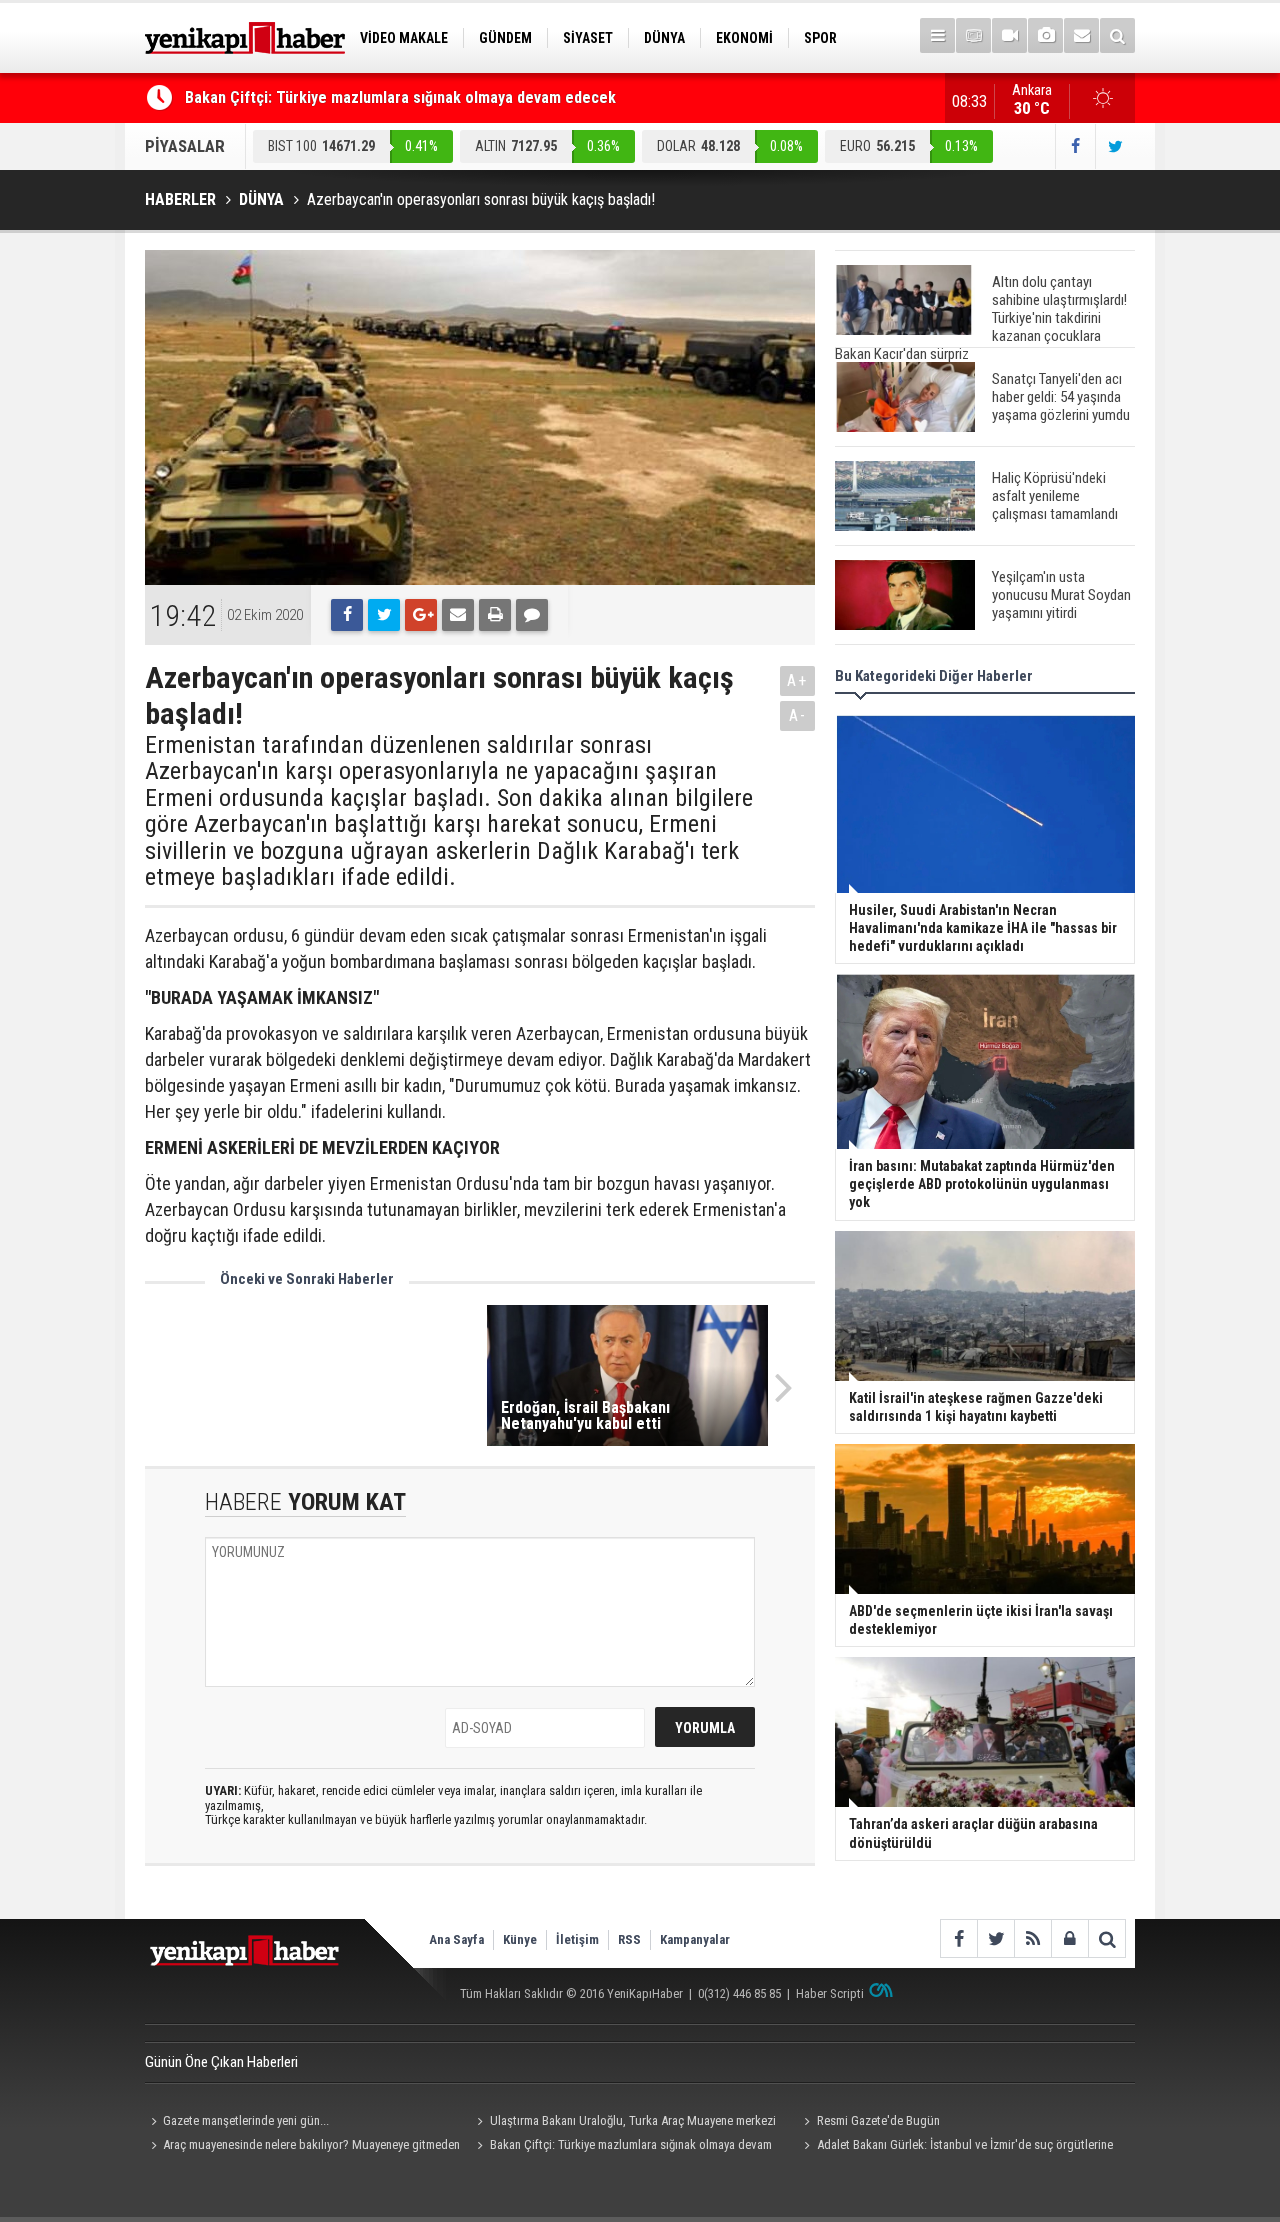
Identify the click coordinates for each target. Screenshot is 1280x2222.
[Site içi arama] (1117, 35)
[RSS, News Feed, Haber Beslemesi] (1032, 1938)
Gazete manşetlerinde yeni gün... (246, 2120)
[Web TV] (1009, 35)
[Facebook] (347, 615)
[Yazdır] (495, 615)
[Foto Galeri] (1045, 35)
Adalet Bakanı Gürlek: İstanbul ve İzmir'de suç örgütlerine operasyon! (955, 2147)
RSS (629, 1939)
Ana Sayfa (456, 1939)
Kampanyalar (695, 1939)
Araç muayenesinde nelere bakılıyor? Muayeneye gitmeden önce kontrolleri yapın (302, 2147)
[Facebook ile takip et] (1075, 146)
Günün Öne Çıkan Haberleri (221, 2062)
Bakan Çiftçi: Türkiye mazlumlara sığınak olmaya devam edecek (400, 97)
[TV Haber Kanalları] (973, 35)
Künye (520, 1939)
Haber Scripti (830, 1993)
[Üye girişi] (1069, 1938)
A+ (797, 680)
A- (798, 715)
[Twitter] (384, 615)
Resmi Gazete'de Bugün (878, 2120)
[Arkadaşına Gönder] (458, 615)
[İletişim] (1081, 35)
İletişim (577, 1939)
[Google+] (421, 615)
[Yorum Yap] (532, 615)
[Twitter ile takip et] (1115, 146)
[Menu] (937, 35)
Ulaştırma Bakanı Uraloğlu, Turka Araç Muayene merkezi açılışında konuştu (624, 2123)
